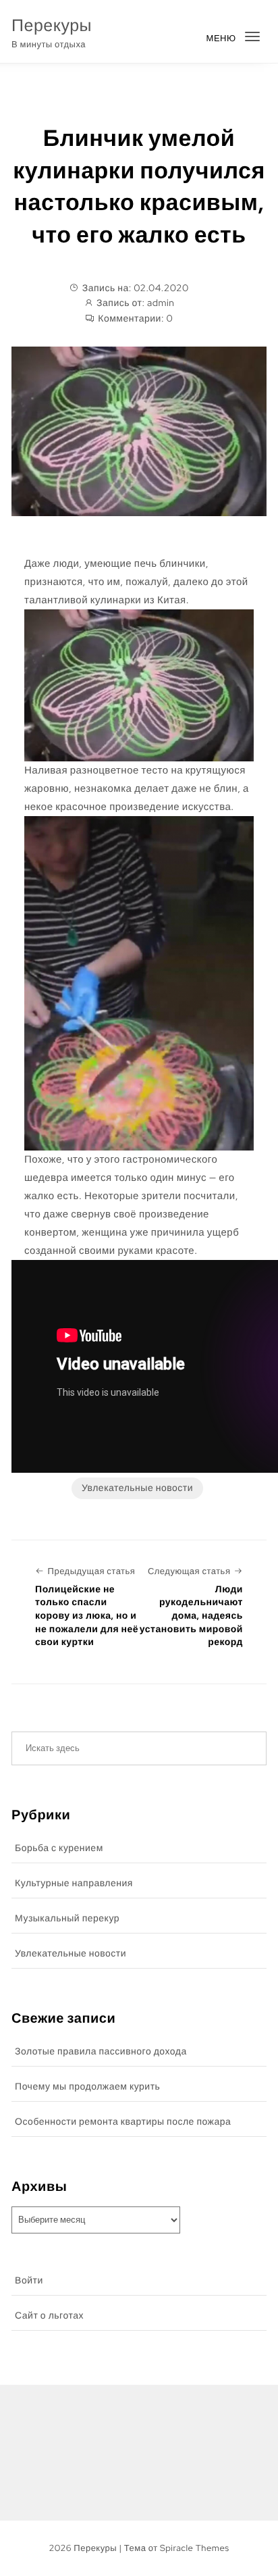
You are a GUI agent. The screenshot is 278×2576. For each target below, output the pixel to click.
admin (161, 303)
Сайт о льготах (49, 2316)
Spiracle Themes (195, 2548)
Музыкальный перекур (67, 1919)
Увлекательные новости (137, 1488)
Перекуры (52, 25)
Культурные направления (74, 1884)
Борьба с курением (59, 1848)
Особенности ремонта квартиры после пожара (123, 2122)
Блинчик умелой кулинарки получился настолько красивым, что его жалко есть (139, 186)
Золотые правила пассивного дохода (101, 2052)
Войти (29, 2281)
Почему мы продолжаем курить (87, 2087)
